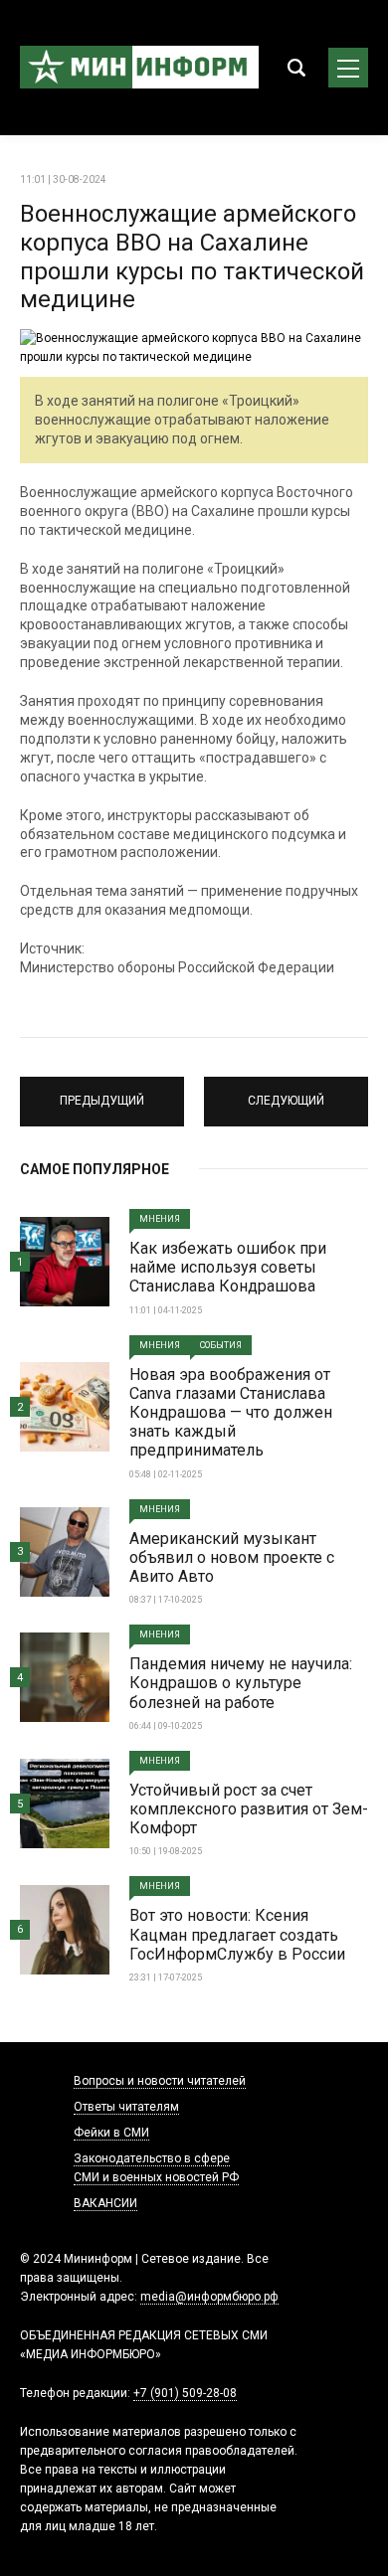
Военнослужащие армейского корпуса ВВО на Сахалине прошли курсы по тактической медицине (192, 257)
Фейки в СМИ (111, 2133)
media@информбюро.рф (209, 2297)
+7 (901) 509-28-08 (185, 2393)
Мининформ (139, 68)
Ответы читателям (126, 2107)
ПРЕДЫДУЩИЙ (102, 1093)
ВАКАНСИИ (105, 2203)
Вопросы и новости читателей (160, 2081)
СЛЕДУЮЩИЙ (287, 1093)
